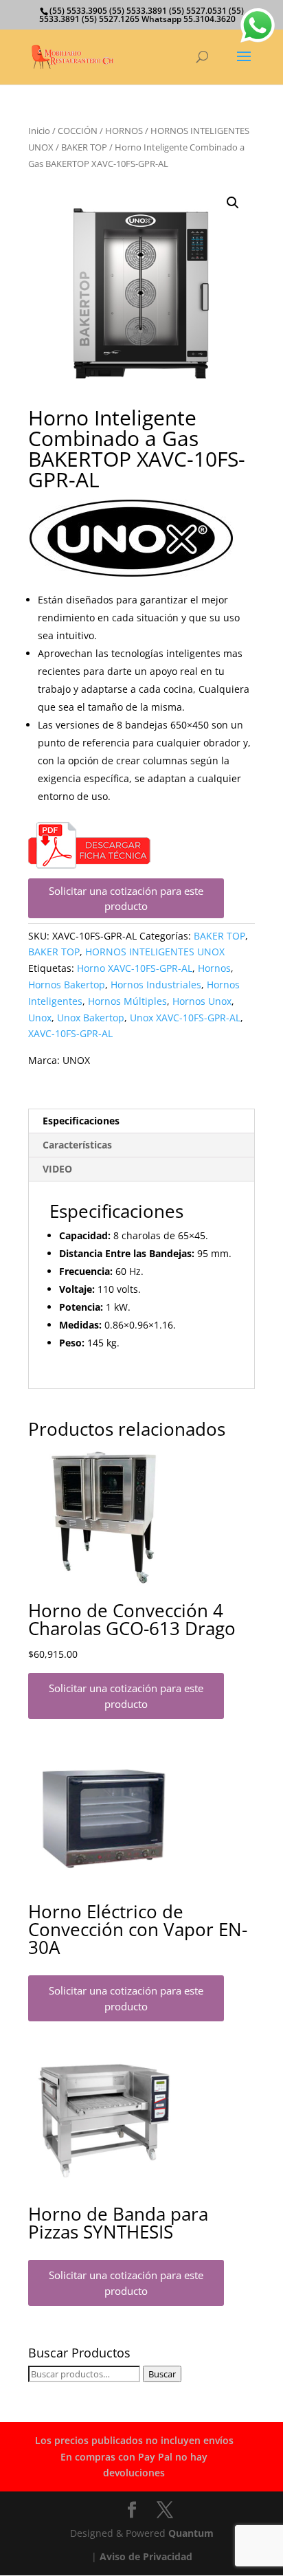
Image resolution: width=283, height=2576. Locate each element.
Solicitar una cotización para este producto (126, 899)
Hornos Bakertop (67, 985)
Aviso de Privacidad (146, 2556)
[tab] (141, 1121)
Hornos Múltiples (127, 1001)
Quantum (191, 2533)
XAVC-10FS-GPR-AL (70, 1033)
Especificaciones (81, 1121)
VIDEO (57, 1169)
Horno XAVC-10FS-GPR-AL (135, 968)
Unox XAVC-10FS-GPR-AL (185, 1018)
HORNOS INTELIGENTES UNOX (155, 952)
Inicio (39, 131)
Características (77, 1145)
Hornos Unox (202, 1001)
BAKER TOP (84, 147)
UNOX (76, 1060)
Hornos (214, 968)
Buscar (162, 2374)
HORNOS (124, 131)
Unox (40, 1018)
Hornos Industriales (156, 985)
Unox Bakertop (91, 1018)
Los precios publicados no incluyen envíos (134, 2440)
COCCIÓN (78, 131)
